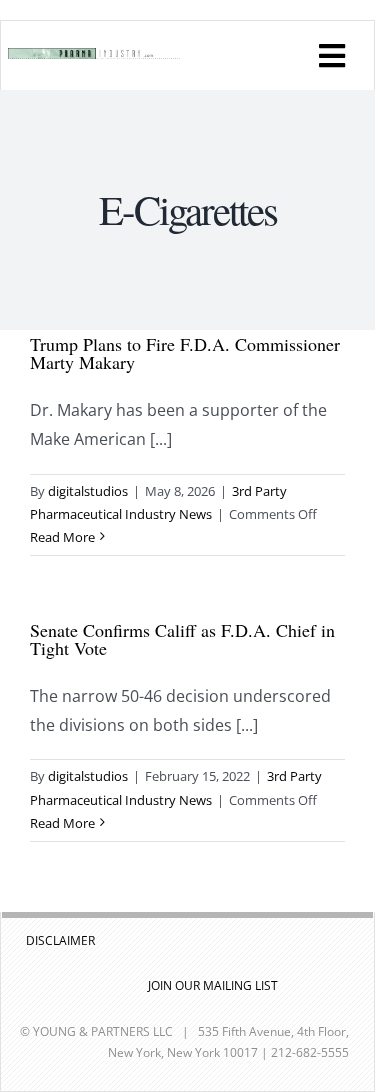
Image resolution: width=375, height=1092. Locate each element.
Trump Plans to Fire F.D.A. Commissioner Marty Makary (185, 353)
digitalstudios (88, 491)
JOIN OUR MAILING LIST (213, 985)
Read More (62, 537)
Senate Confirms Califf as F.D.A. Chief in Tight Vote (182, 639)
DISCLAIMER (60, 940)
